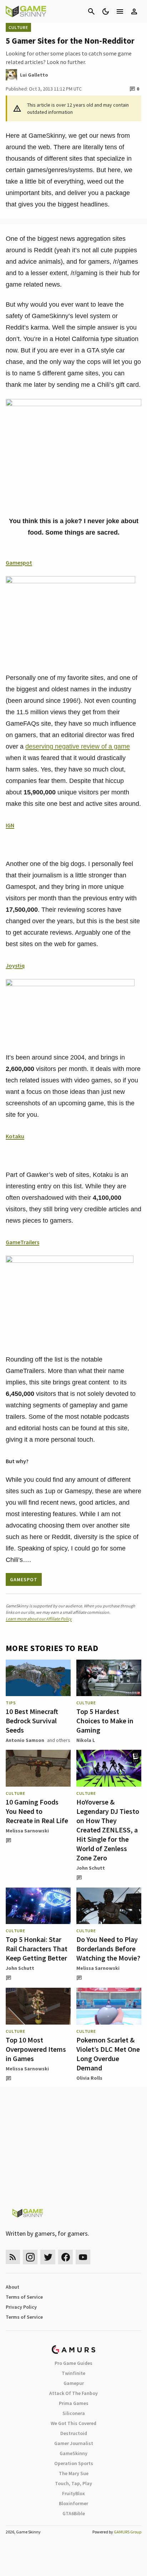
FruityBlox (73, 2493)
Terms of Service (24, 2297)
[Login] (134, 11)
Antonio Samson (25, 1740)
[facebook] (65, 2257)
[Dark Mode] (106, 11)
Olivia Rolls (89, 2078)
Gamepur (74, 2383)
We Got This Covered (73, 2423)
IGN (10, 825)
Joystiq (15, 965)
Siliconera (74, 2413)
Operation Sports (74, 2463)
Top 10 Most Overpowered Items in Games (36, 2049)
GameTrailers (22, 1242)
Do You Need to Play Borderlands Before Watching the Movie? (108, 1949)
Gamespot (19, 563)
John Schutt (91, 1868)
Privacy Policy (21, 2307)
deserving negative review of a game (78, 746)
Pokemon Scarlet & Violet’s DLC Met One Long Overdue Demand (108, 2054)
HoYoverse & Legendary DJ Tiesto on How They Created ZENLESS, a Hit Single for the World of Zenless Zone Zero (108, 1830)
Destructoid (74, 2433)
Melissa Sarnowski (27, 1831)
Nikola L (86, 1740)
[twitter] (48, 2257)
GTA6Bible (74, 2513)
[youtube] (83, 2257)
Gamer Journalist (74, 2443)
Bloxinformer (73, 2503)
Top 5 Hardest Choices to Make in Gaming (105, 1721)
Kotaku (15, 1136)
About (12, 2287)
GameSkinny (73, 2453)
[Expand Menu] (120, 11)
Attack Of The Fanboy (73, 2393)
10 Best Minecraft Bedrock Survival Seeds (32, 1721)
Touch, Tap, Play (73, 2483)
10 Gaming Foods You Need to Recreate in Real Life (37, 1811)
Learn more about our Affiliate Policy (39, 1619)
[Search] (91, 11)
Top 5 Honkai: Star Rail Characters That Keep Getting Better (37, 1949)
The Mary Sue (74, 2473)
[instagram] (30, 2257)
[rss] (13, 2257)
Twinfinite (73, 2373)
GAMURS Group (128, 2532)
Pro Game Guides (73, 2363)
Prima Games (74, 2403)
